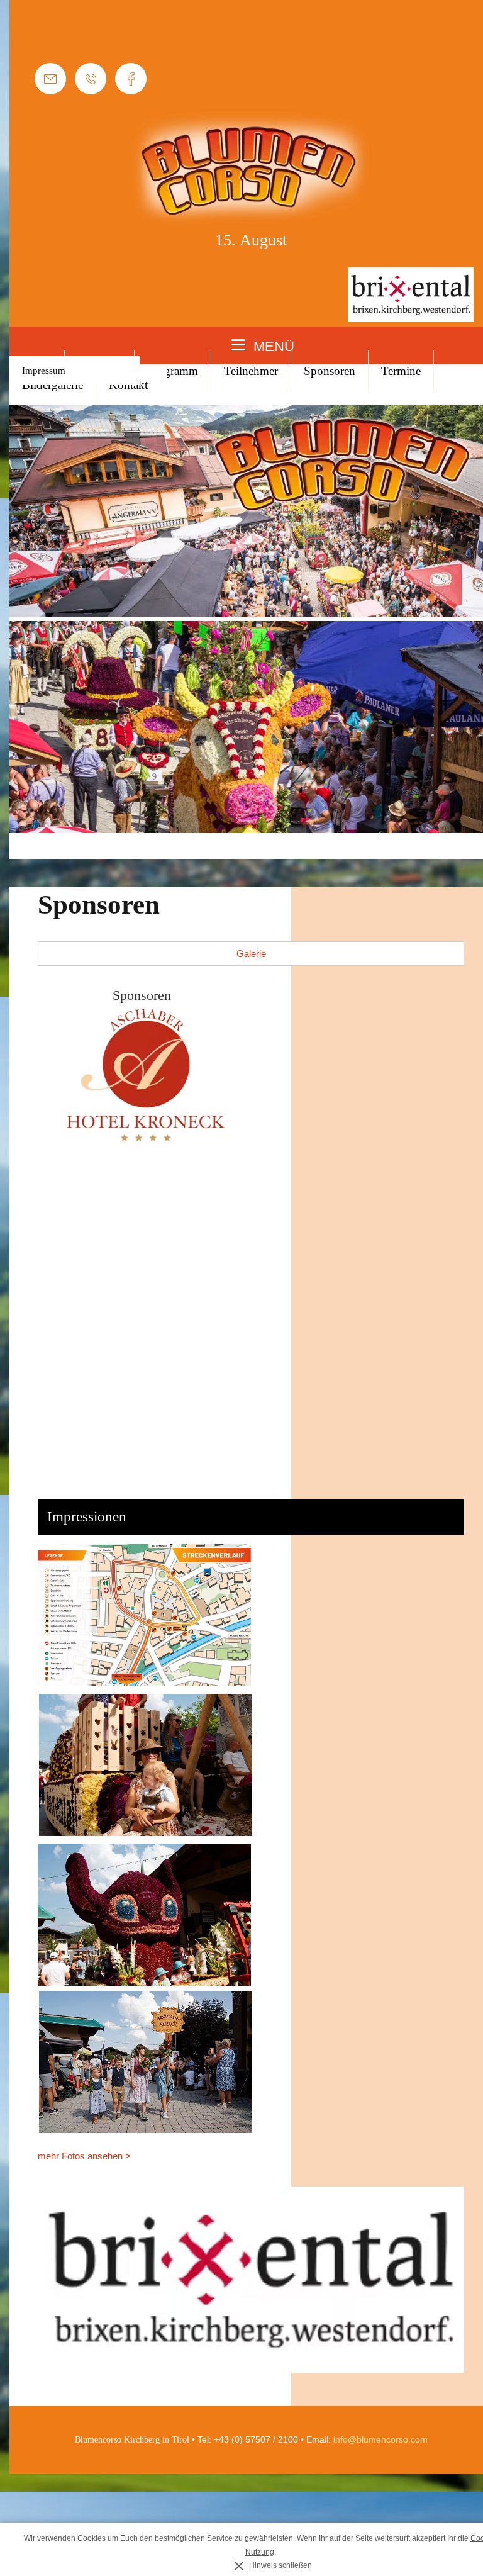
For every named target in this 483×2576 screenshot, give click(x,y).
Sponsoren (330, 371)
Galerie (251, 954)
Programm (173, 371)
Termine (401, 371)
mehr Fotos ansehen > (84, 2156)
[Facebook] (131, 79)
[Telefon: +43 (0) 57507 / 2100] (91, 79)
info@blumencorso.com (380, 2439)
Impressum (44, 371)
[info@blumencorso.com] (50, 79)
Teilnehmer (251, 371)
